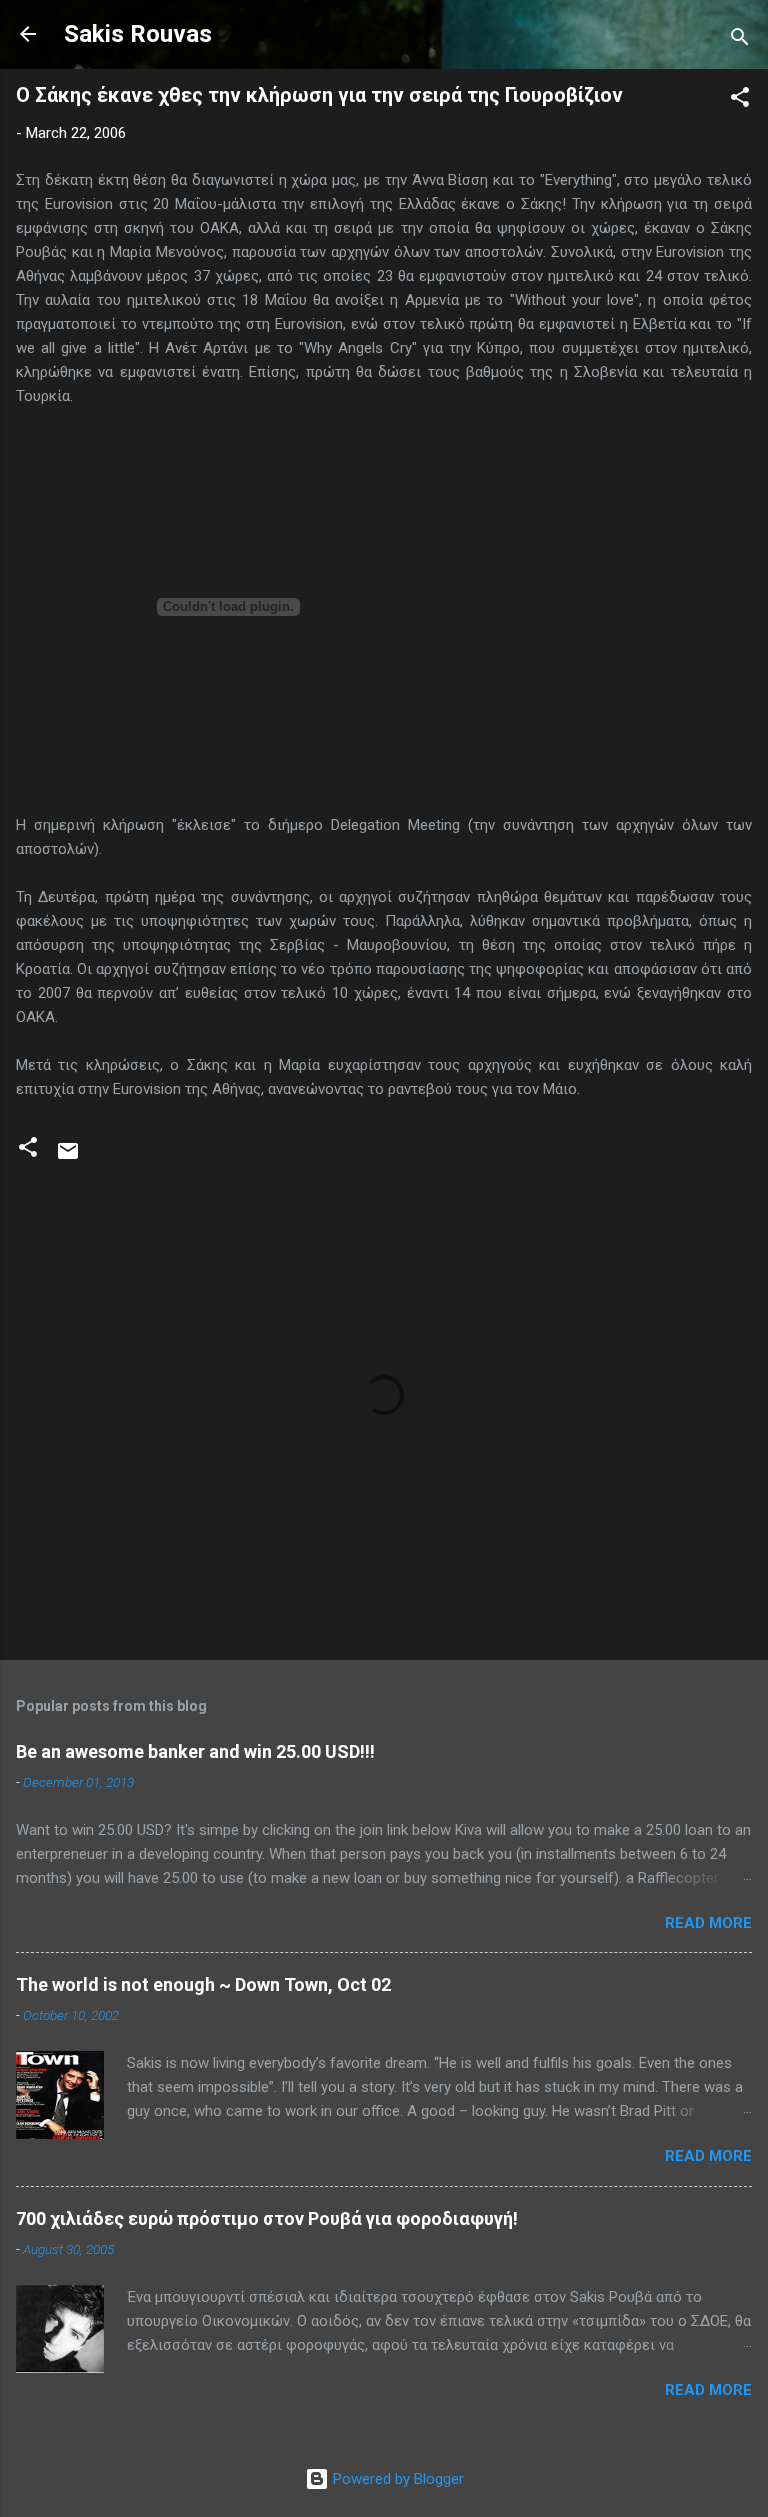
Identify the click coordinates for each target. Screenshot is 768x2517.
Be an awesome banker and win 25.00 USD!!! (195, 1751)
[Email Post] (68, 1158)
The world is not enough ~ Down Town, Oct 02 (203, 1984)
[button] (740, 100)
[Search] (740, 40)
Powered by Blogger (396, 2479)
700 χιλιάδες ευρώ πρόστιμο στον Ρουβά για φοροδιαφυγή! (267, 2218)
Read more (708, 1923)
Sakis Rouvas (138, 34)
